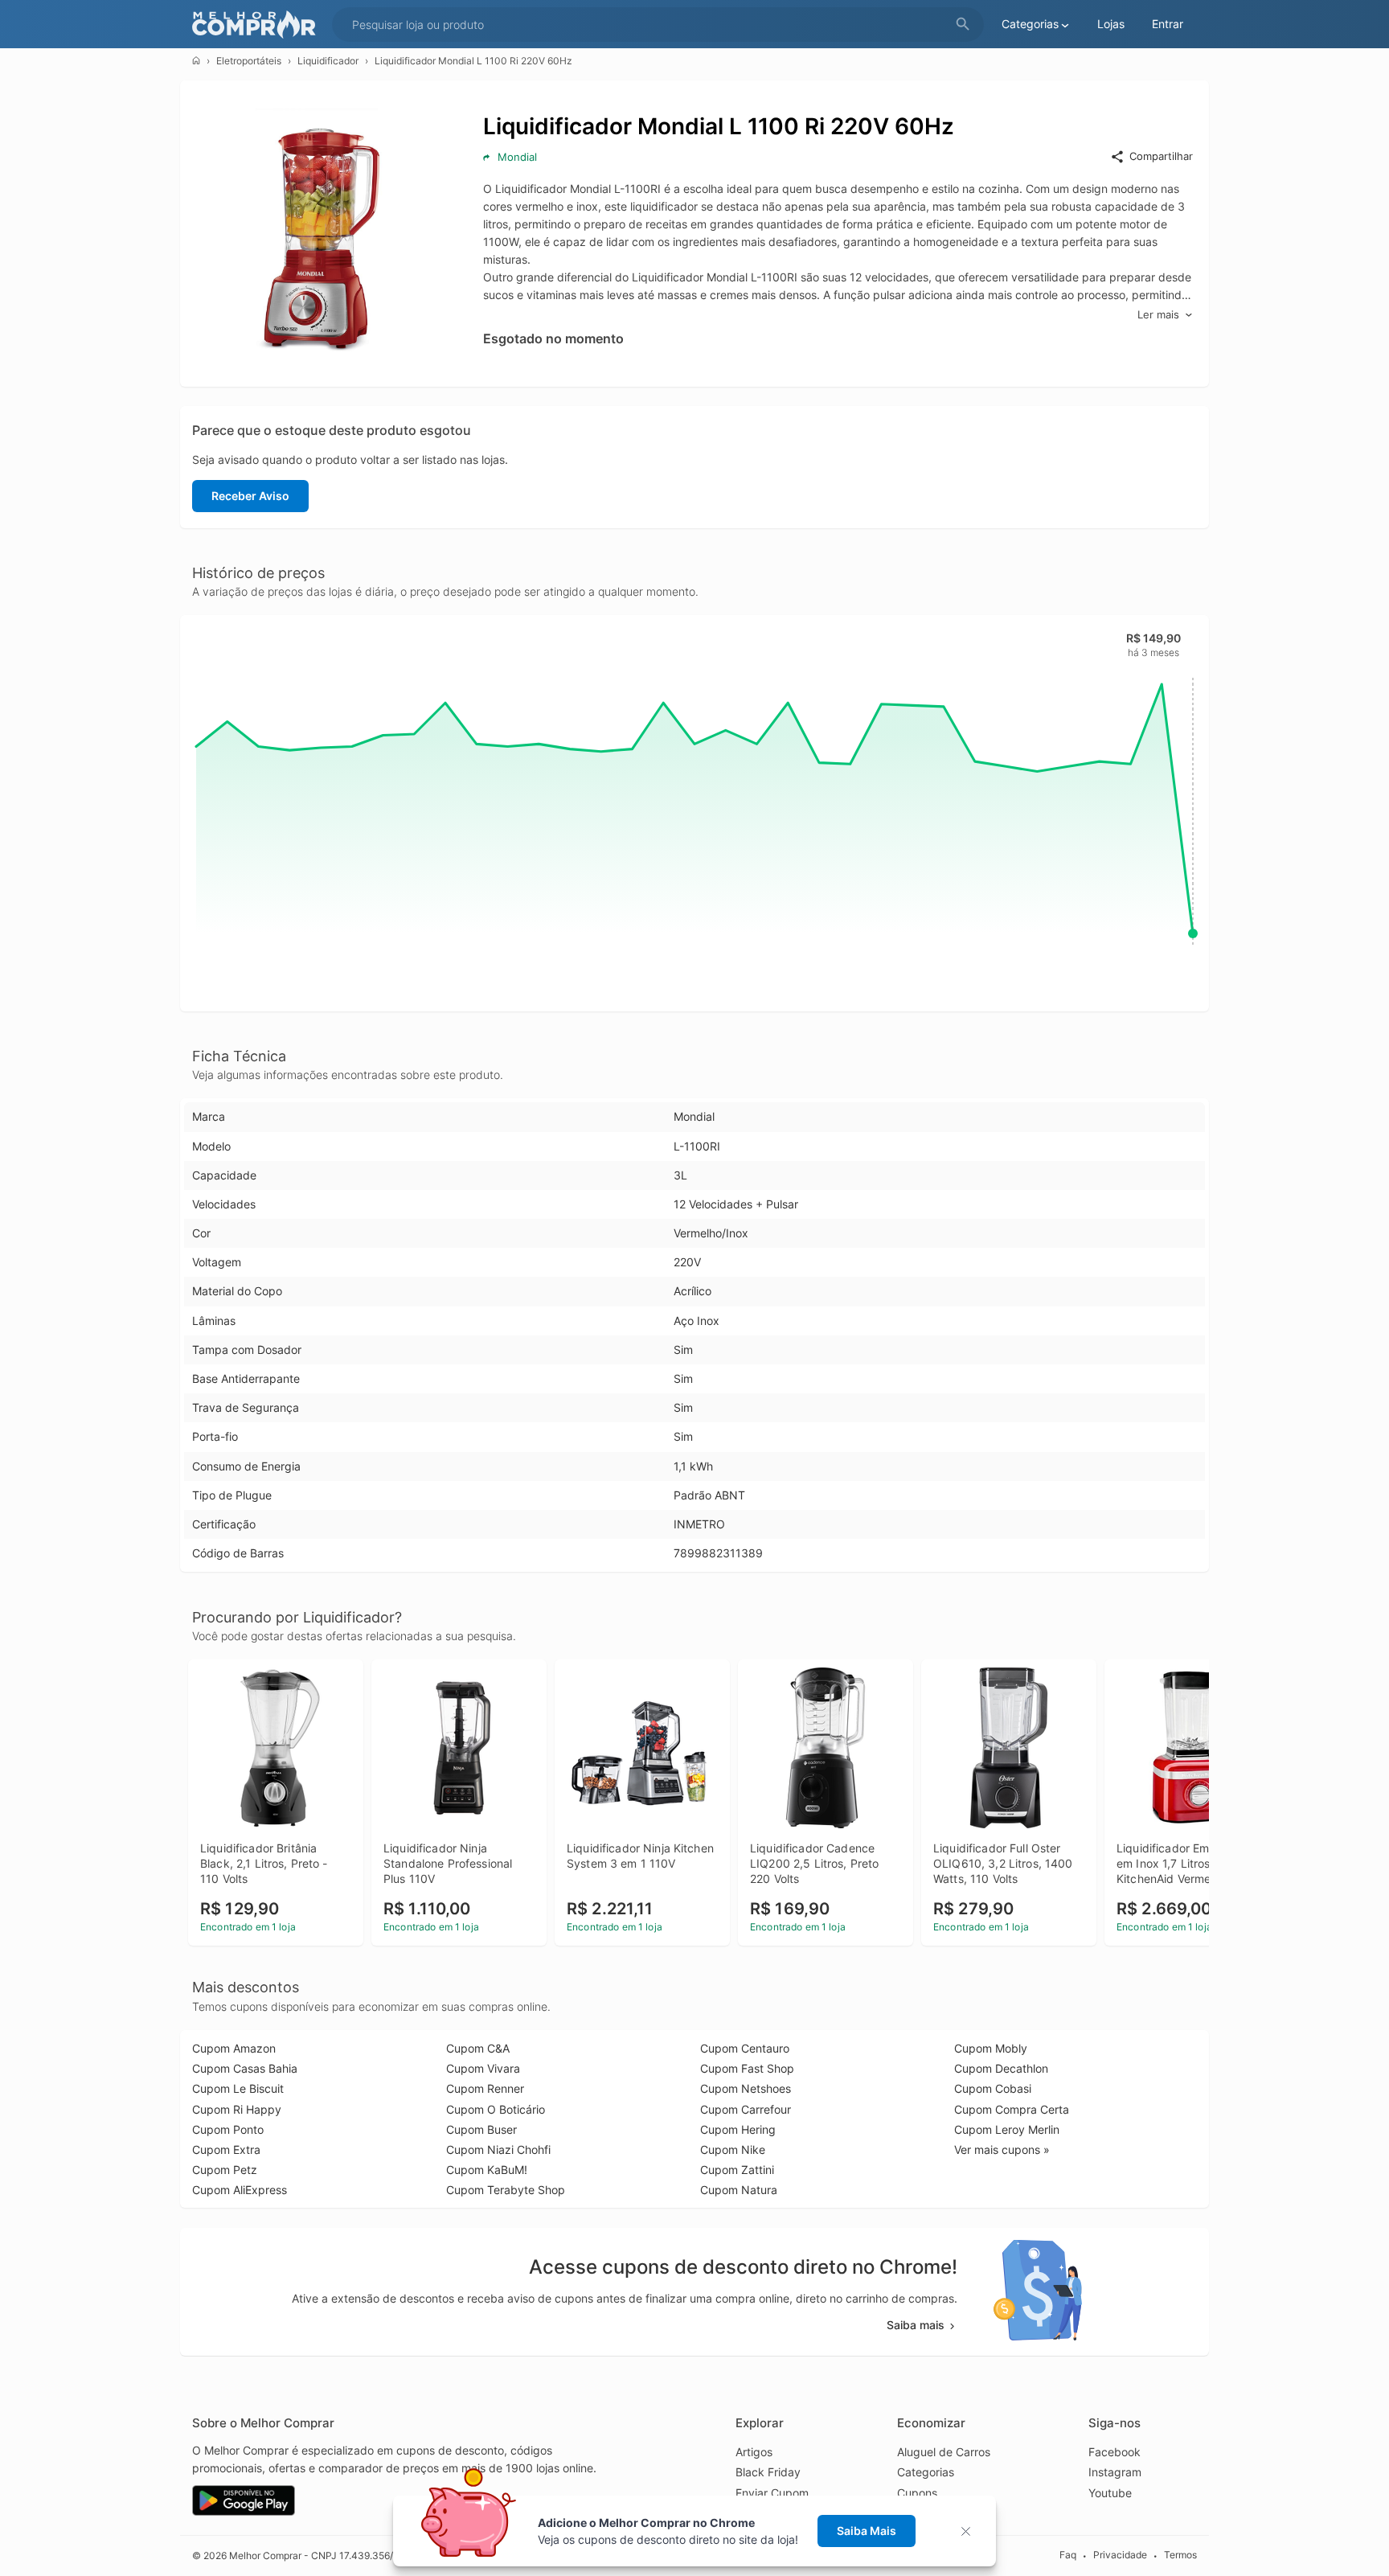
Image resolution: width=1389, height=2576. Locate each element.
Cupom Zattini (737, 2170)
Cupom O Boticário (496, 2109)
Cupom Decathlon (1001, 2068)
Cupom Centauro (745, 2048)
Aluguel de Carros (944, 2452)
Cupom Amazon (234, 2048)
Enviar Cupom (772, 2493)
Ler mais (1158, 314)
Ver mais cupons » (1002, 2149)
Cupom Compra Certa (1012, 2109)
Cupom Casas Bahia (245, 2068)
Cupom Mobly (991, 2048)
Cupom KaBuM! (487, 2170)
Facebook (1114, 2452)
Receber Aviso (250, 496)
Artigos (754, 2452)
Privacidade (1120, 2555)
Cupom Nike (733, 2149)
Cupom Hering (738, 2129)
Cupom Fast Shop (747, 2068)
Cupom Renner (485, 2088)
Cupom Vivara (483, 2068)
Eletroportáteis (249, 61)
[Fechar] (971, 2531)
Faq (1068, 2555)
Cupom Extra (226, 2149)
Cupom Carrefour (746, 2109)
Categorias (926, 2472)
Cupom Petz (225, 2170)
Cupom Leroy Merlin (1007, 2129)
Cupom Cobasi (993, 2088)
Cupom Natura (739, 2190)
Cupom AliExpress (240, 2190)
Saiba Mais (867, 2531)
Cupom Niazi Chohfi (498, 2149)
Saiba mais (916, 2325)
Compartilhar (1161, 156)
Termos (1180, 2555)
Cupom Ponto (228, 2129)
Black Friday (768, 2472)
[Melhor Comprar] (258, 25)
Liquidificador (328, 61)
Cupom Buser (481, 2129)
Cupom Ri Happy (237, 2109)
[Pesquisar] (963, 25)
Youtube (1110, 2493)
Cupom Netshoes (746, 2088)
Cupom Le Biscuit (238, 2088)
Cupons (917, 2493)
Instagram (1115, 2472)
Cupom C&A (478, 2048)
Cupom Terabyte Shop (506, 2190)
